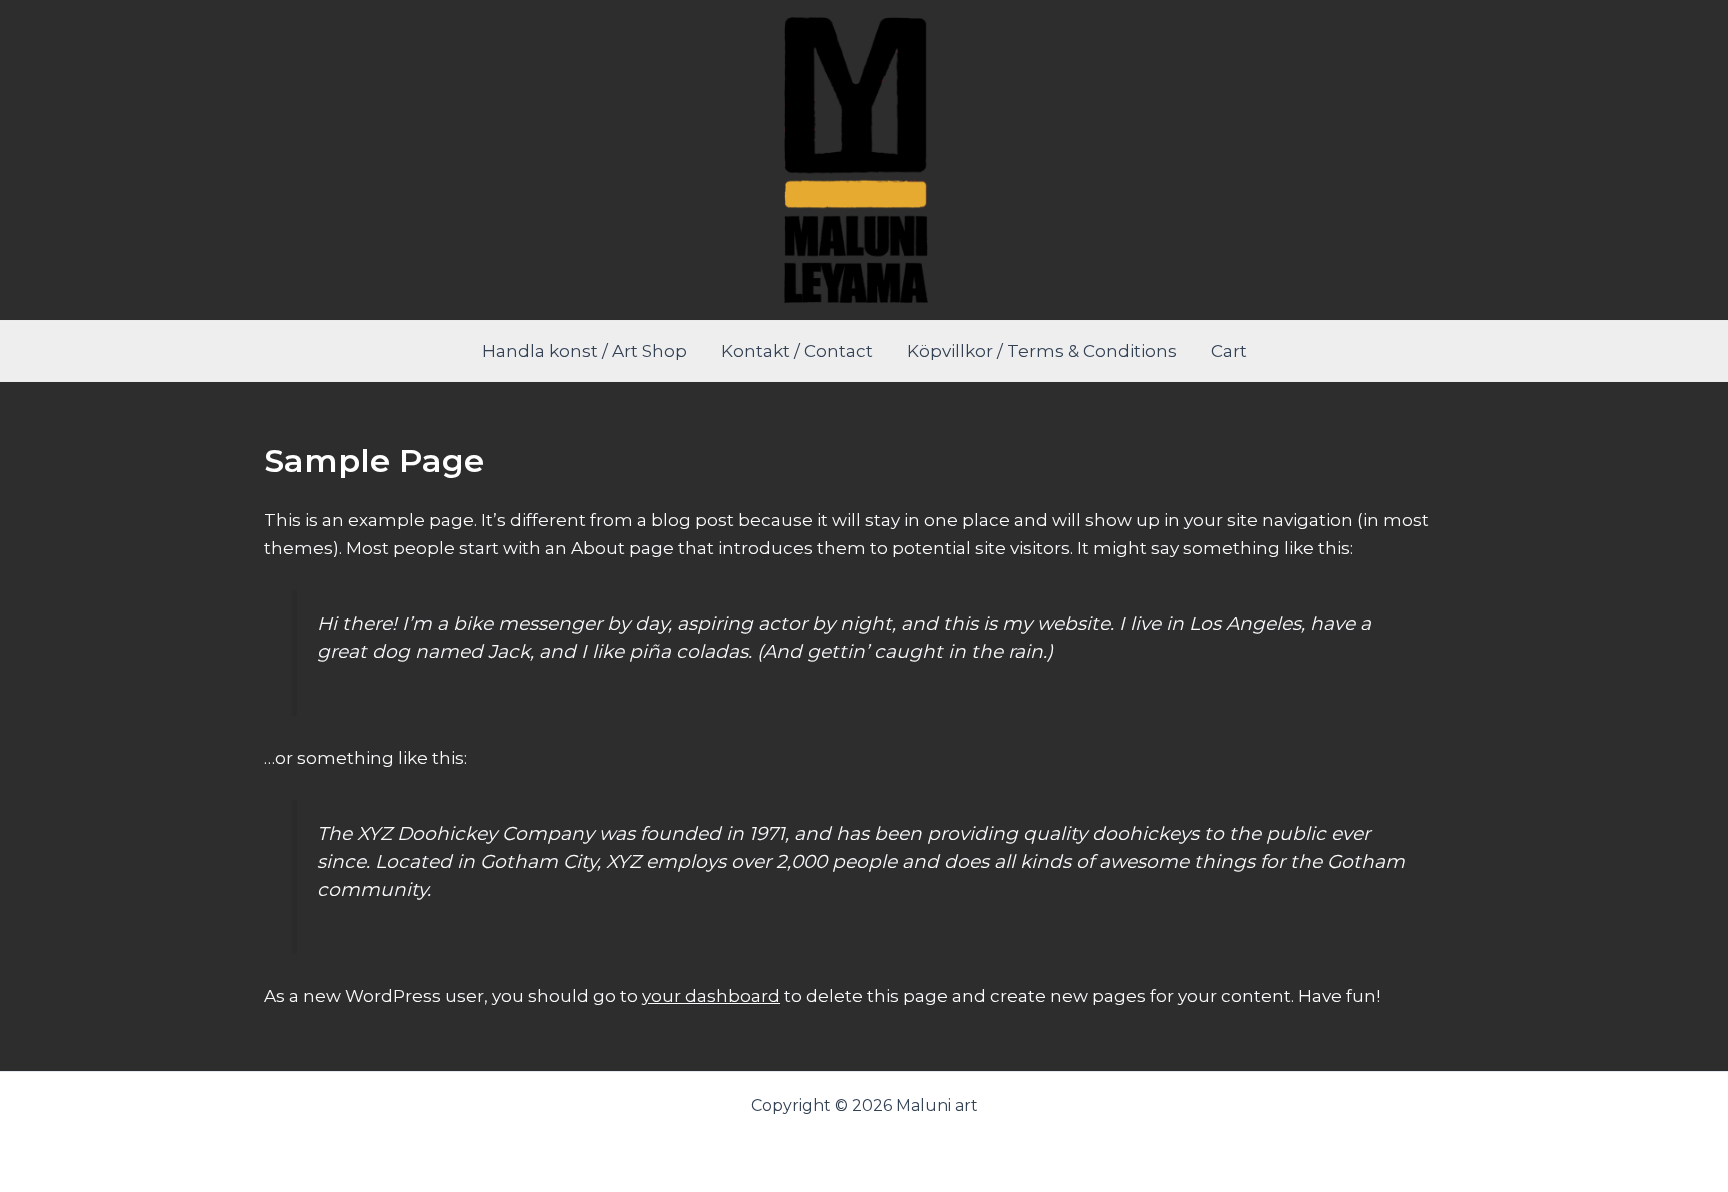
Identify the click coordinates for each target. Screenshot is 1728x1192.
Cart (1229, 351)
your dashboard (711, 996)
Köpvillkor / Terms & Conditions (1042, 351)
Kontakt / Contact (797, 351)
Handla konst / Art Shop (584, 351)
